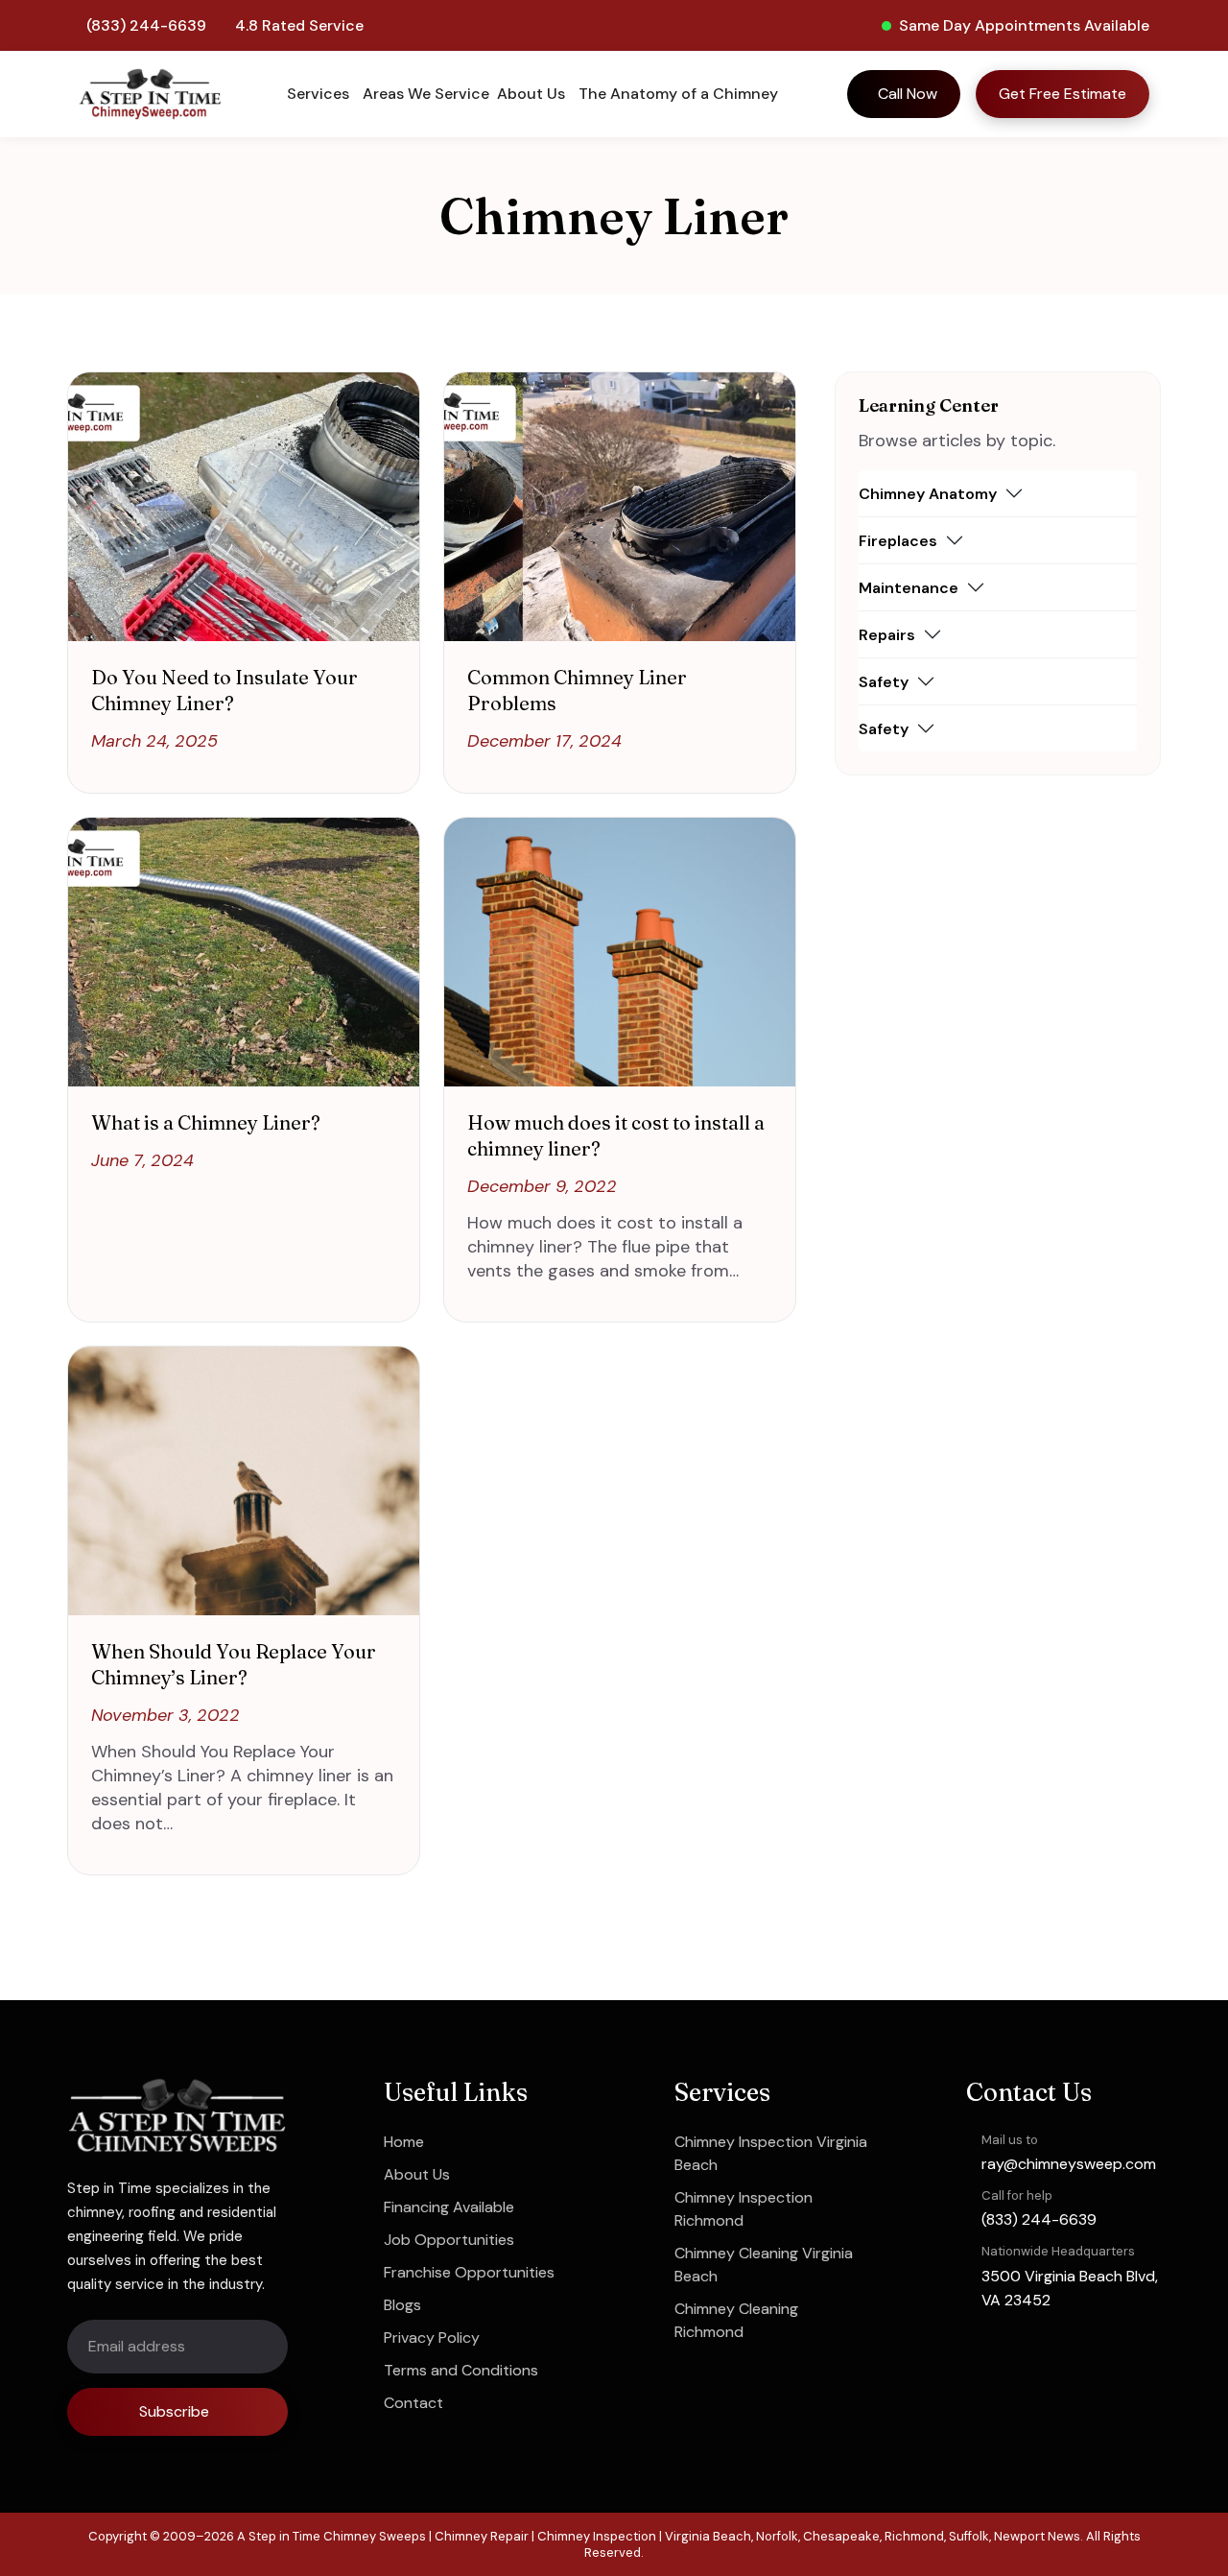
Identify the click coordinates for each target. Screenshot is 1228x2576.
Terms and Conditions (461, 2370)
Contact (413, 2403)
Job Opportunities (449, 2240)
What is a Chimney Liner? (206, 1122)
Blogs (402, 2305)
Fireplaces (898, 541)
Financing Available (449, 2207)
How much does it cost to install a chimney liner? (616, 1135)
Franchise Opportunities (469, 2272)
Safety (884, 682)
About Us (417, 2174)
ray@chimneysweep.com (1069, 2164)
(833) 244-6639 (146, 25)
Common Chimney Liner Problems (577, 690)
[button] (321, 94)
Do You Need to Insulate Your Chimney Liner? (224, 690)
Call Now (908, 94)
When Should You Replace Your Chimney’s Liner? (234, 1664)
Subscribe (174, 2411)
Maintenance (909, 588)
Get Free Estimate (1063, 94)
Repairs (887, 635)
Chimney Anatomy (928, 494)
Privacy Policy (432, 2337)
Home (404, 2142)
